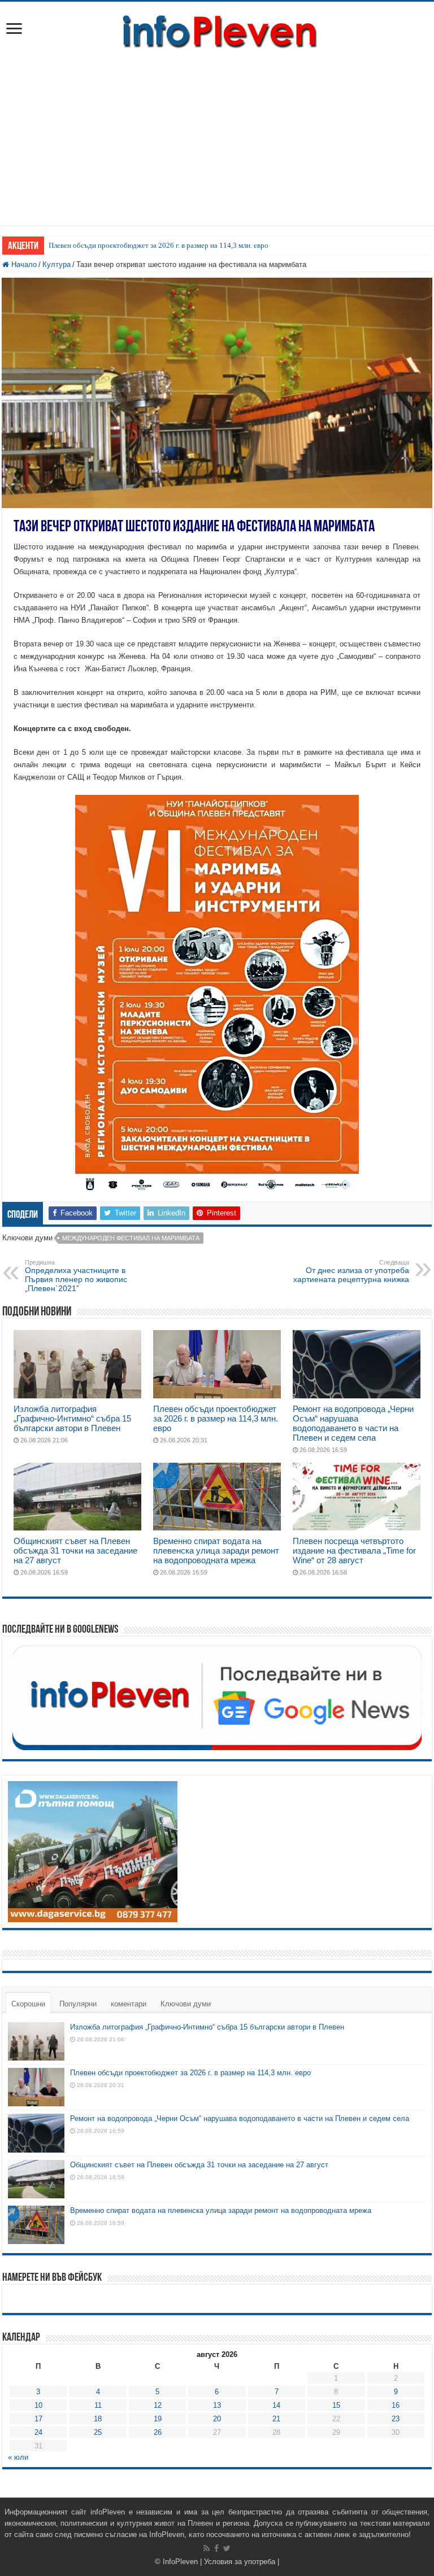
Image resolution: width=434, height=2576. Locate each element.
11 (98, 2405)
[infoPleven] (217, 29)
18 (98, 2419)
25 (98, 2432)
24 (38, 2432)
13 (217, 2405)
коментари (129, 2004)
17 (38, 2419)
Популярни (78, 2004)
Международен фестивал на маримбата (131, 1238)
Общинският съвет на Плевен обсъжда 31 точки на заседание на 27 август (75, 1551)
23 (396, 2419)
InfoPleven (180, 2562)
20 (217, 2419)
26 (158, 2432)
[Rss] (207, 2548)
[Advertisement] (217, 146)
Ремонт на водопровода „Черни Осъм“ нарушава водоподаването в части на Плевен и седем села (353, 1423)
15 (336, 2405)
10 (38, 2405)
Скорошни (28, 2004)
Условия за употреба (240, 2562)
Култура (57, 264)
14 (276, 2405)
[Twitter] (227, 2548)
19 (158, 2419)
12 (158, 2405)
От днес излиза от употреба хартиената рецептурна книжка (351, 1271)
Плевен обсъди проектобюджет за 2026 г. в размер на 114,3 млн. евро (159, 245)
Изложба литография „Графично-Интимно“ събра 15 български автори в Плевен (72, 1418)
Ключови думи (186, 2004)
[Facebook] (216, 2548)
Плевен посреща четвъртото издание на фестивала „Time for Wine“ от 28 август (354, 1551)
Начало (23, 264)
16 (396, 2405)
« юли (18, 2457)
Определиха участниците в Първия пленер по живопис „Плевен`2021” (76, 1276)
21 (276, 2419)
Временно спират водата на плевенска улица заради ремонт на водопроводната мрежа (216, 1551)
